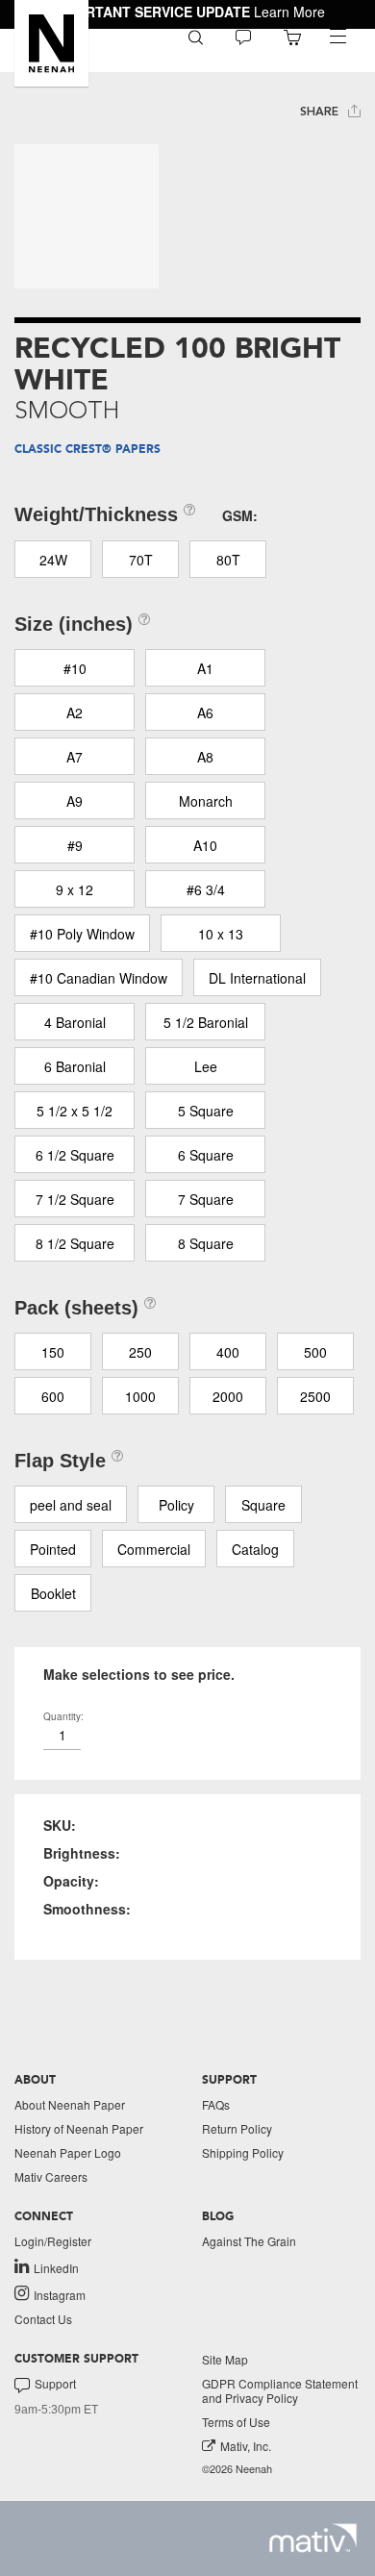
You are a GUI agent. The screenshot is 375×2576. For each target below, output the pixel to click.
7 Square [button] (206, 1199)
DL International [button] (257, 978)
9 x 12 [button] (75, 889)
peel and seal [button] (71, 1505)
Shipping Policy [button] (243, 2152)
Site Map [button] (225, 2359)
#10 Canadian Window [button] (99, 978)
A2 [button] (75, 713)
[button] (51, 43)
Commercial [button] (154, 1549)
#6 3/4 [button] (206, 889)
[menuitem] (196, 36)
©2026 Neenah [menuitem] (237, 2469)
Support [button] (55, 2384)
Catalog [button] (255, 1549)
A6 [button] (205, 713)
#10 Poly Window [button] (82, 934)
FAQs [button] (216, 2104)
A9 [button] (75, 801)
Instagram (60, 2294)
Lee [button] (206, 1066)
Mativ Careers (51, 2176)
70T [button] (141, 560)
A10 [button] (205, 845)
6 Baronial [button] (75, 1066)
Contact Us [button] (43, 2319)
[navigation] (337, 37)
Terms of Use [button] (236, 2422)
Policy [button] (176, 1505)
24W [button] (53, 560)
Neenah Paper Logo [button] (68, 2152)
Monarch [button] (206, 801)
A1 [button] (205, 668)
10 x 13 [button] (221, 934)
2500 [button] (315, 1396)
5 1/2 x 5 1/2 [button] (75, 1111)
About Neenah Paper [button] (70, 2104)
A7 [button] (75, 757)
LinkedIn (56, 2267)
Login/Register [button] (53, 2241)
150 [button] (53, 1352)
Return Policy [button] (237, 2128)
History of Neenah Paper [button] (79, 2128)
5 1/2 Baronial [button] (206, 1022)
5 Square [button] (206, 1111)
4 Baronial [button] (75, 1022)
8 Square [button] (206, 1243)
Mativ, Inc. (246, 2446)
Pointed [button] (53, 1549)
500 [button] (315, 1352)
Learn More (289, 12)
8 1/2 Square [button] (75, 1243)
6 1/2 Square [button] (75, 1155)
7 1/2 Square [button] (75, 1199)
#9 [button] (75, 845)
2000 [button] (228, 1396)
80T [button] (228, 560)
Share (321, 112)
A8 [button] (205, 757)
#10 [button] (75, 668)
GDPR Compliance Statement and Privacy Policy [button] (280, 2390)
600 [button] (53, 1396)
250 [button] (140, 1352)
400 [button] (228, 1352)
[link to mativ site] (313, 2538)
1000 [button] (140, 1396)
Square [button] (263, 1505)
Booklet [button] (53, 1593)
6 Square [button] (206, 1155)
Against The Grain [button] (249, 2241)
